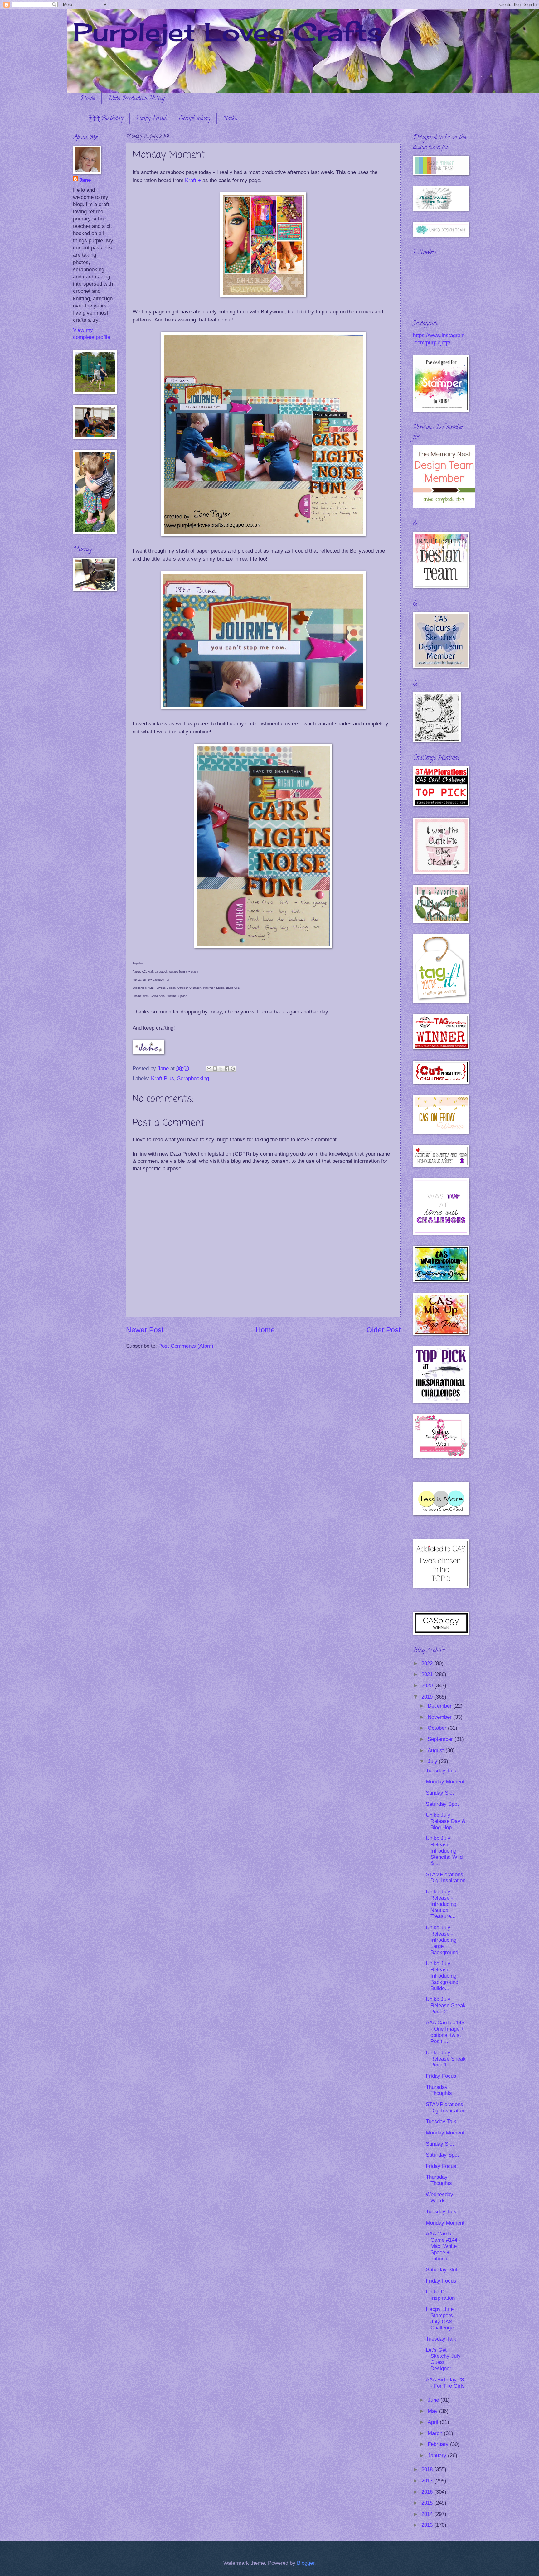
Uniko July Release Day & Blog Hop (446, 1821)
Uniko (230, 119)
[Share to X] (221, 1069)
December (440, 1706)
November (440, 1717)
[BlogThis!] (215, 1069)
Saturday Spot (442, 1804)
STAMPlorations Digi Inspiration (446, 1878)
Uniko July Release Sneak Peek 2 (446, 2006)
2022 (428, 1663)
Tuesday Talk (441, 1771)
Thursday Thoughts (439, 2090)
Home (88, 99)
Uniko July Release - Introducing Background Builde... (442, 1976)
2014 (428, 2514)
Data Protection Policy (136, 99)
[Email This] (209, 1069)
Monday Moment (445, 1782)
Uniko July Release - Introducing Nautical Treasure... (441, 1904)
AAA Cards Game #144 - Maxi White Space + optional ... (443, 2246)
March (436, 2433)
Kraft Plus (163, 1078)
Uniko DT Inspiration (440, 2295)
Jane (85, 180)
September (441, 1739)
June (434, 2400)
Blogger (306, 2563)
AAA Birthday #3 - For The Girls (445, 2383)
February (439, 2444)
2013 (428, 2525)
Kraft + (193, 180)
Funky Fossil (151, 119)
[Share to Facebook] (227, 1069)
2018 (428, 2470)
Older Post (384, 1330)
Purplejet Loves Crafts (228, 32)
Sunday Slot (440, 1793)
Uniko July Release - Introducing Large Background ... (445, 1940)
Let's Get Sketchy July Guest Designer (443, 2359)
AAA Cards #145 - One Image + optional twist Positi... (445, 2032)
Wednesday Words (439, 2198)
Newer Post (145, 1330)
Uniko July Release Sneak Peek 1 (446, 2059)
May (433, 2411)
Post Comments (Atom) (186, 1346)
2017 (428, 2481)
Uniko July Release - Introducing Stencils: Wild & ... (444, 1851)
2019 (428, 1697)
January (438, 2455)
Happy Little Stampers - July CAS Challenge (441, 2319)
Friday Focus (441, 2076)
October (438, 1728)
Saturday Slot (442, 2270)
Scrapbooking (195, 119)
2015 (428, 2503)
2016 (428, 2492)
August (437, 1750)
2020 (428, 1686)
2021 (428, 1674)
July (433, 1761)
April (434, 2422)
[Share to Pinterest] (233, 1069)
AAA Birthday (105, 119)
